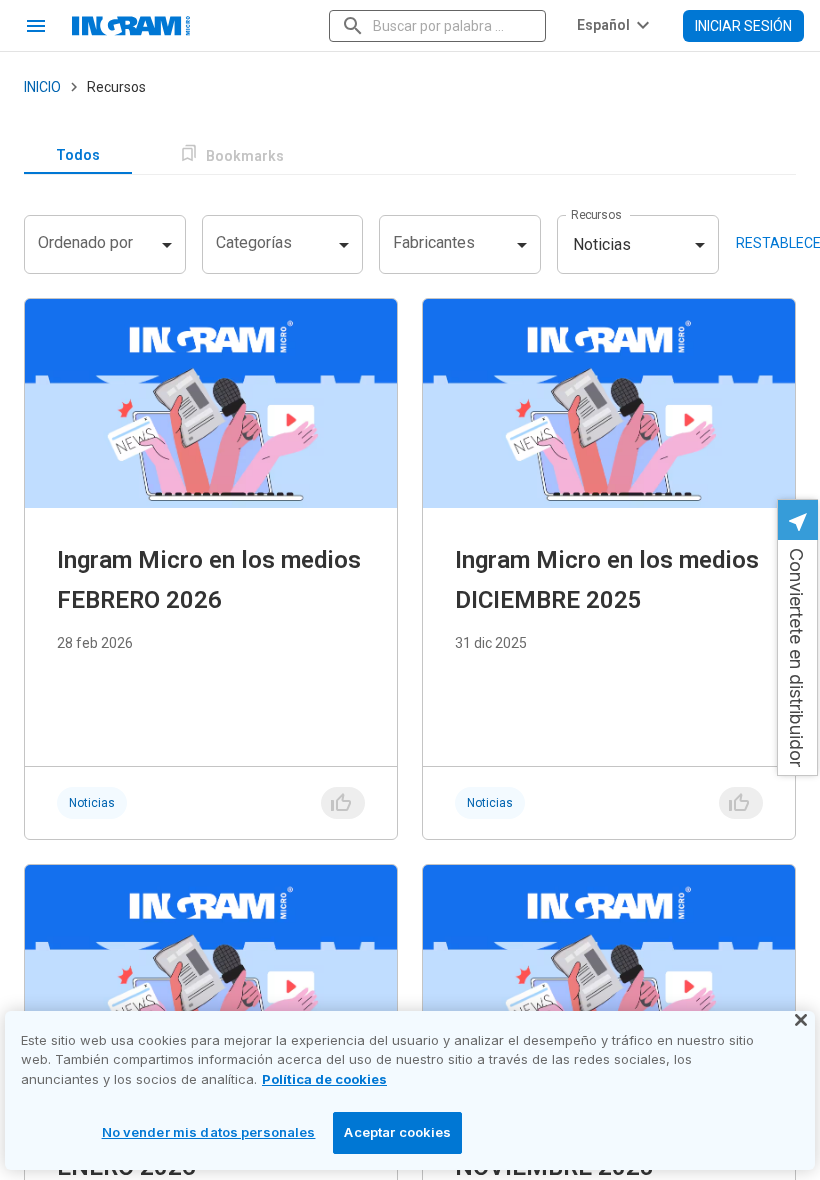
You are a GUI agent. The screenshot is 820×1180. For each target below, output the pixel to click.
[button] (797, 637)
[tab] (78, 156)
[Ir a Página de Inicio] (193, 26)
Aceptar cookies (397, 1132)
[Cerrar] (801, 1020)
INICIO (42, 87)
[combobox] (439, 26)
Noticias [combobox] (602, 244)
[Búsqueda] (353, 26)
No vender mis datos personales (209, 1132)
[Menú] (36, 26)
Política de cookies (324, 1079)
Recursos (596, 215)
